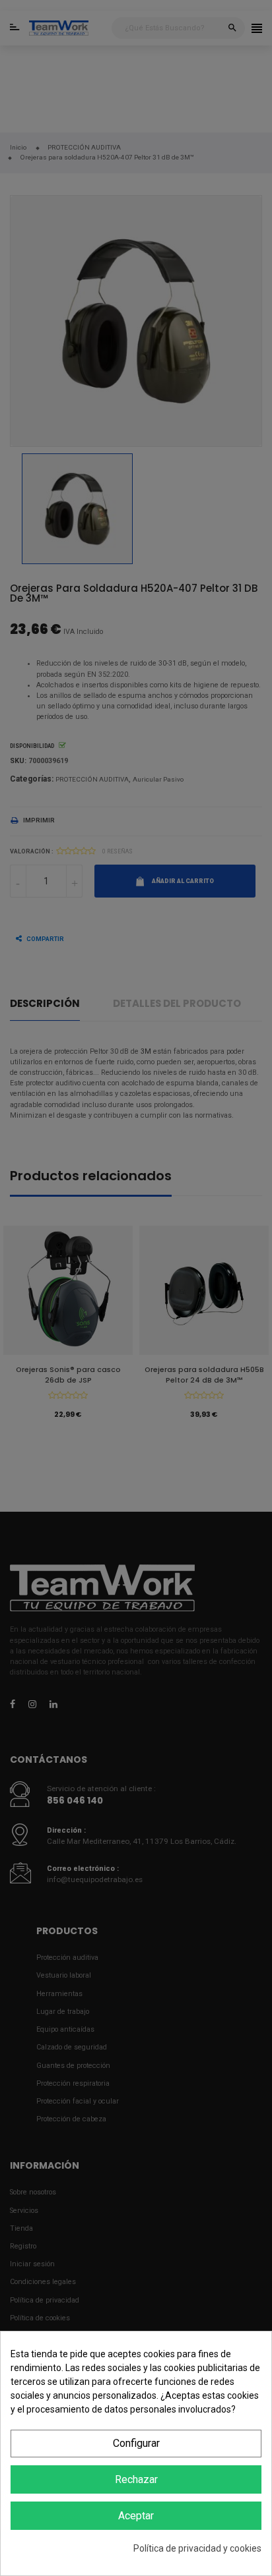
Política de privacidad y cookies (197, 2548)
